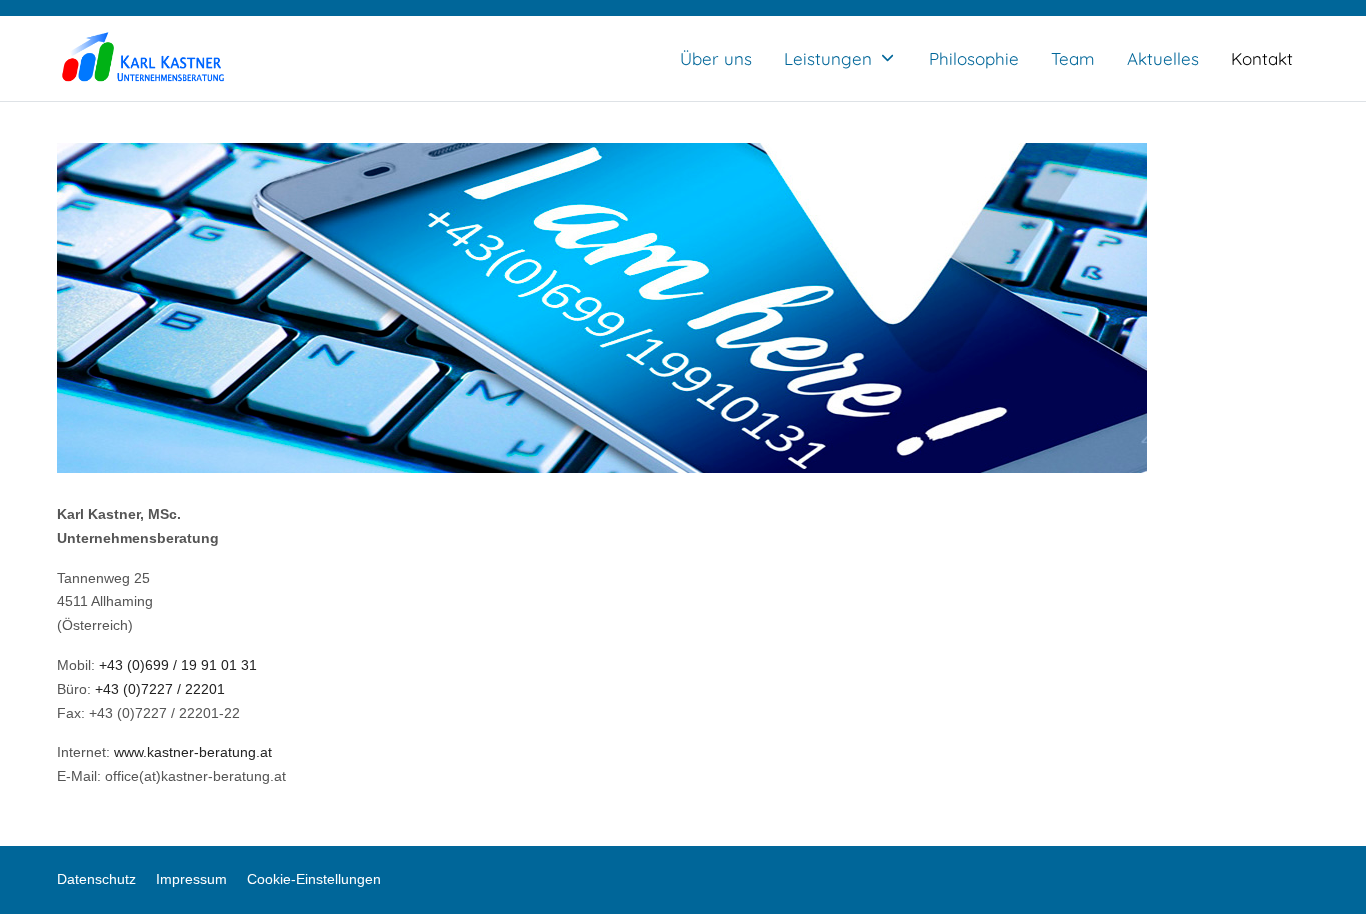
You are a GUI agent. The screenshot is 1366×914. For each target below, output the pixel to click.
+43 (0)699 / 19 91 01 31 (178, 665)
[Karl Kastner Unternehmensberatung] (143, 58)
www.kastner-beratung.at (193, 752)
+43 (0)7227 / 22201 (160, 689)
